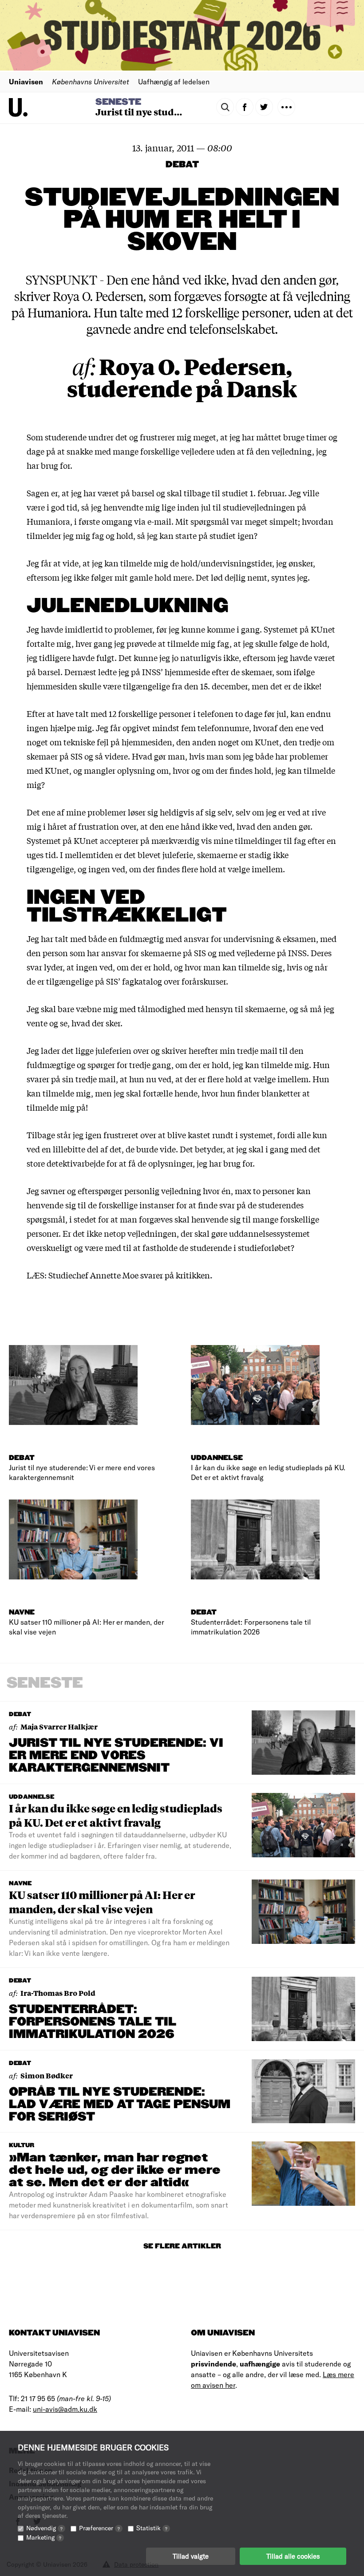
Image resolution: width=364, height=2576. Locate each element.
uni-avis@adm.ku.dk (65, 2409)
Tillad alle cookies (293, 2556)
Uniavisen (26, 81)
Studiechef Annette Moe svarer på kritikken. (130, 1275)
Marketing (44, 2537)
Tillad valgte (191, 2556)
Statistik (152, 2528)
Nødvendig (44, 2528)
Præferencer (99, 2528)
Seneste (118, 102)
